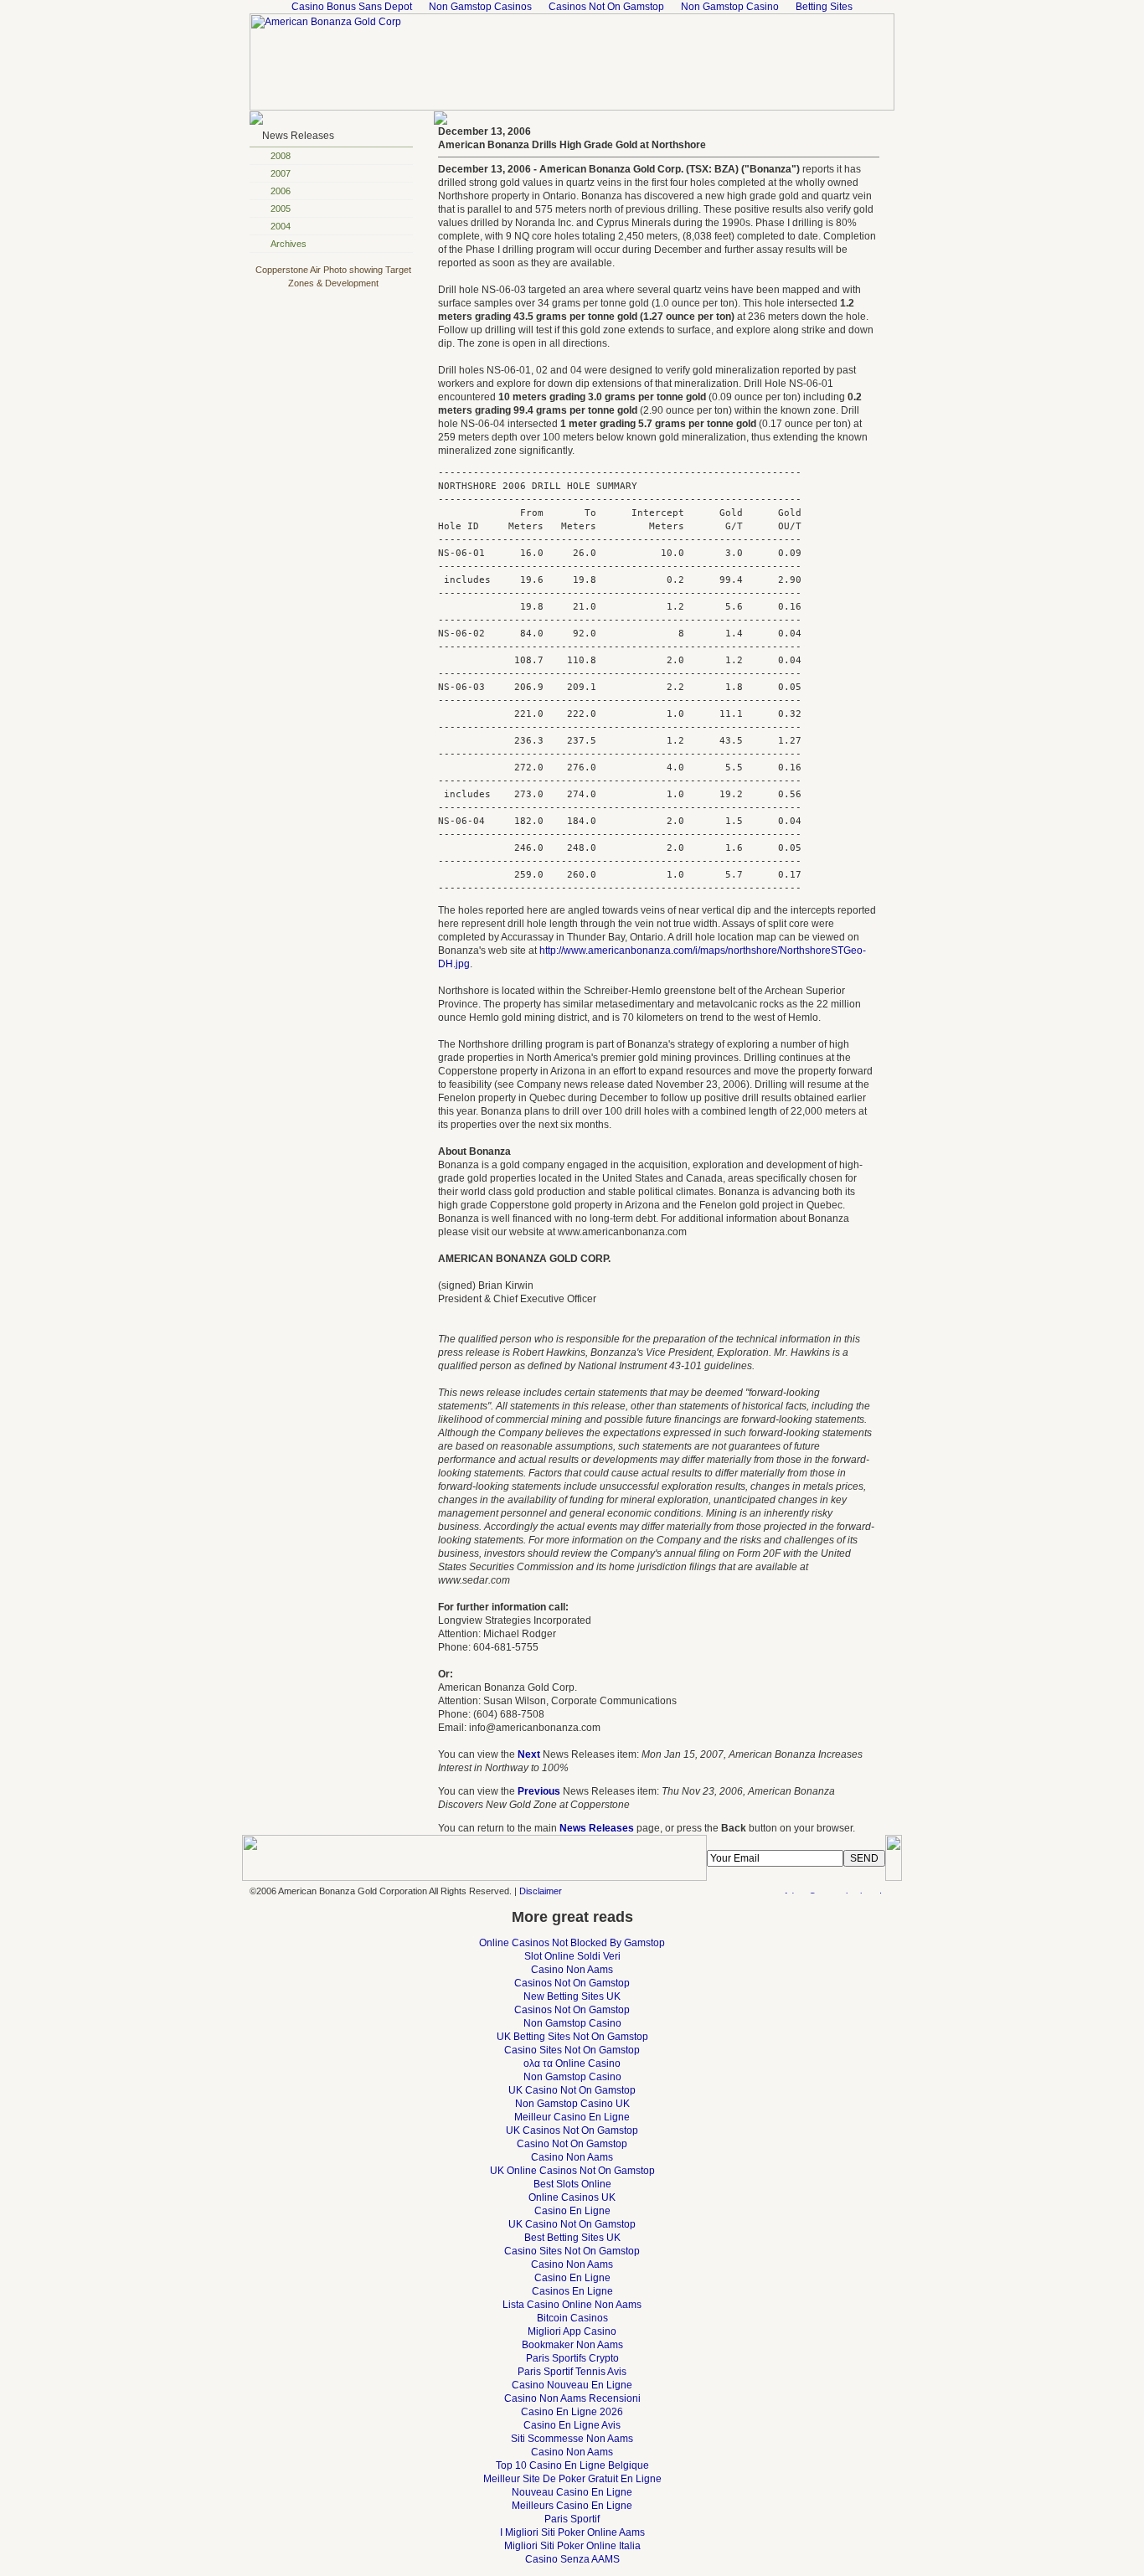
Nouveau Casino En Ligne (572, 2492)
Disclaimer (541, 1891)
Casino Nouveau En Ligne (572, 2385)
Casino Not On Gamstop (572, 2144)
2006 (281, 191)
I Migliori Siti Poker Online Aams (572, 2532)
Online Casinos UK (572, 2197)
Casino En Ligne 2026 (572, 2412)
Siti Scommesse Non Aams (572, 2439)
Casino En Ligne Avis (572, 2425)
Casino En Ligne (572, 2211)
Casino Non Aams (572, 1970)
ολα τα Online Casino (572, 2063)
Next (529, 1754)
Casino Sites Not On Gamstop (572, 2050)
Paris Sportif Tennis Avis (572, 2372)
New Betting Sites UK (572, 1996)
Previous (539, 1791)
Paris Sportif (572, 2519)
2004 (281, 226)
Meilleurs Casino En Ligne (572, 2506)
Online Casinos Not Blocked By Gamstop (572, 1943)
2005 (281, 209)
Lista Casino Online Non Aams (572, 2305)
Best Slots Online (572, 2184)
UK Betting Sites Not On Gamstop (572, 2037)
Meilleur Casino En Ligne (572, 2117)
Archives (289, 244)
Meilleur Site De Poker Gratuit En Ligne (572, 2479)
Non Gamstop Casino (572, 2023)
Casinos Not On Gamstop (572, 1983)
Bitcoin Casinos (572, 2318)
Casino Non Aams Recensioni (572, 2398)
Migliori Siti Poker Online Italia (572, 2546)
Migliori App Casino (572, 2331)
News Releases (298, 136)
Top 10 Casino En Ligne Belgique (572, 2465)
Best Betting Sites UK (572, 2238)
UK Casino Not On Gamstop (572, 2090)
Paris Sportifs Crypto (572, 2358)
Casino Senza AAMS (572, 2559)
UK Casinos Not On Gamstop (572, 2130)
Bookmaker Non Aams (572, 2345)
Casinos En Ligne (572, 2291)
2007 (281, 173)
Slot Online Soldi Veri (572, 1956)
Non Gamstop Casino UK (572, 2104)
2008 (281, 156)
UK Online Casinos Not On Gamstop (572, 2171)
